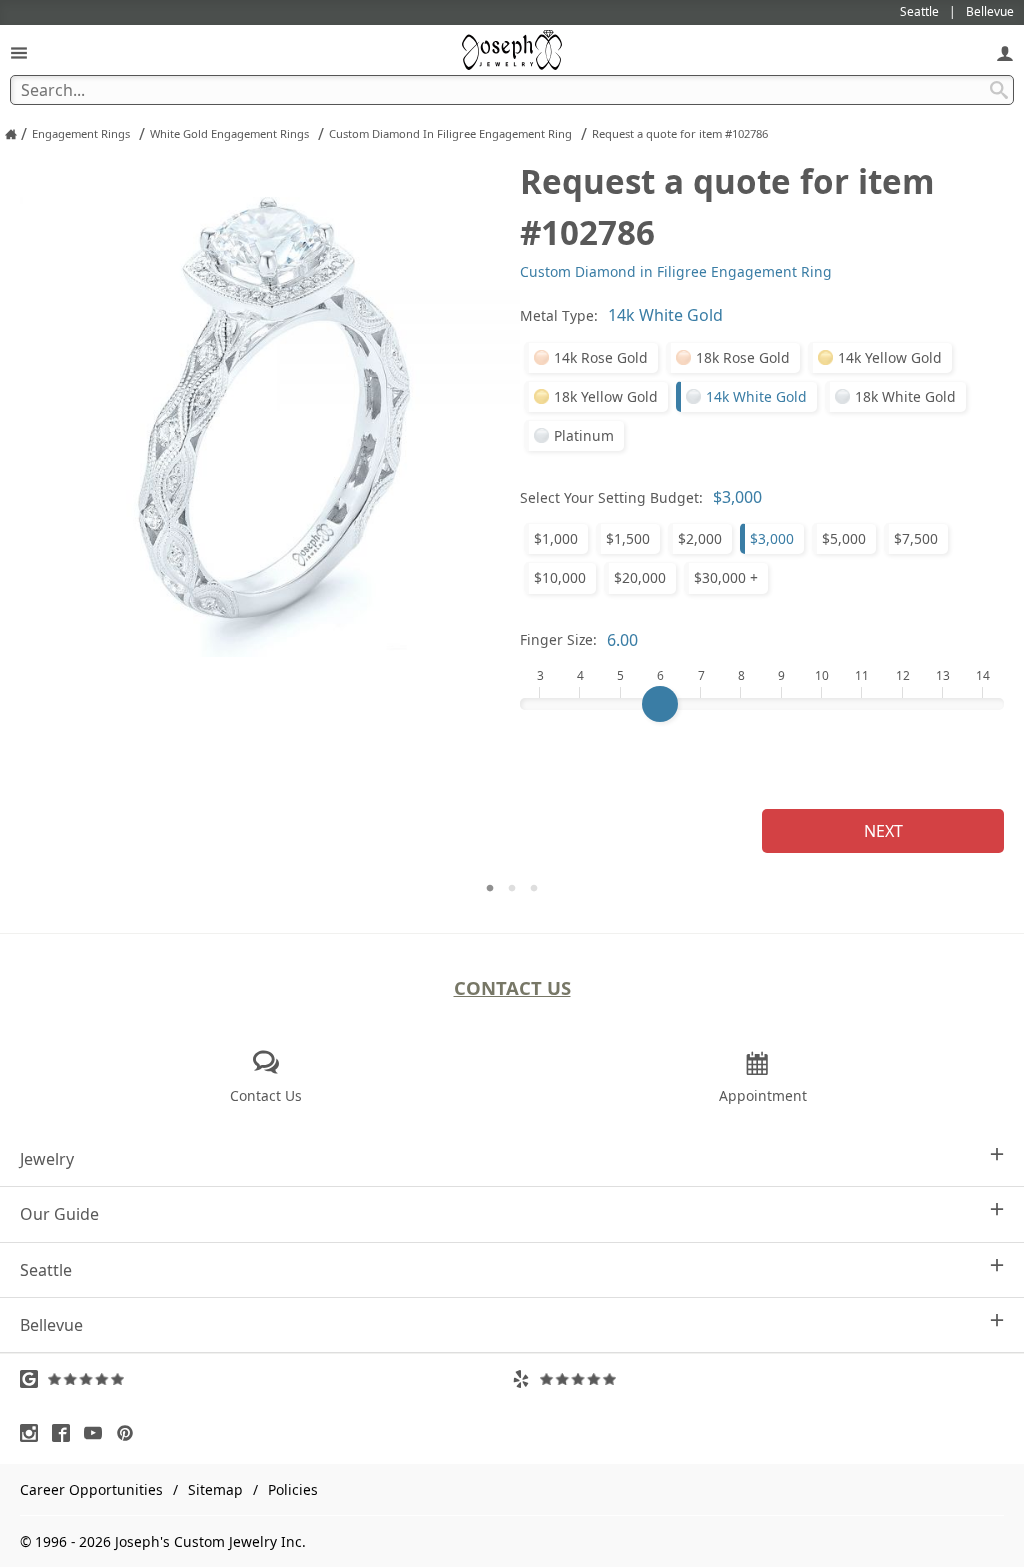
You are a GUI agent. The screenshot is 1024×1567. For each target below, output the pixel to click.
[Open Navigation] (19, 52)
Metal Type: (559, 315)
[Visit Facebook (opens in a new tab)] (66, 1433)
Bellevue (51, 1325)
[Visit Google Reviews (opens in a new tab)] (266, 1379)
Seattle (46, 1270)
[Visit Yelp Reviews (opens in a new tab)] (758, 1379)
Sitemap (215, 1489)
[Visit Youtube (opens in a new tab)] (98, 1433)
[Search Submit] (999, 90)
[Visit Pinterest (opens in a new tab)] (130, 1433)
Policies (293, 1489)
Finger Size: (558, 639)
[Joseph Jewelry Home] (11, 134)
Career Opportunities (91, 1489)
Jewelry (47, 1159)
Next (883, 831)
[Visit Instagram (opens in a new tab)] (34, 1433)
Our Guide (59, 1214)
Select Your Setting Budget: (611, 497)
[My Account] (1005, 52)
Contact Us (512, 987)
